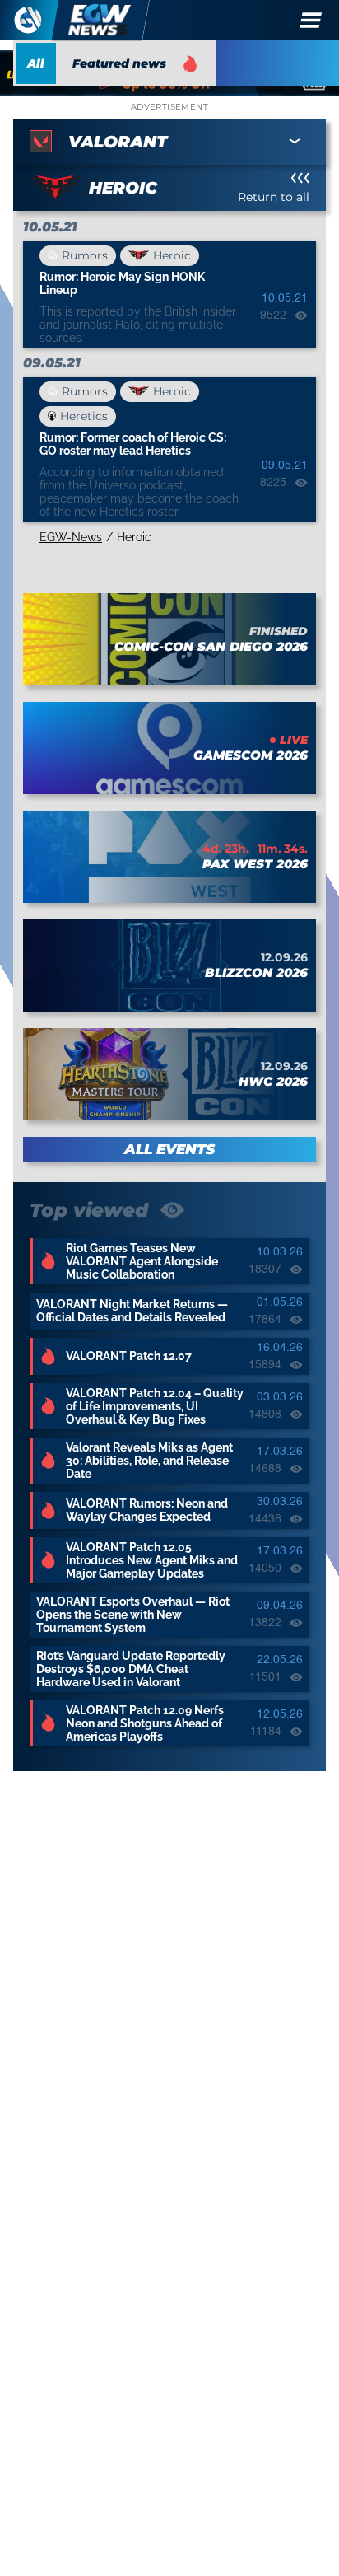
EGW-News (71, 537)
